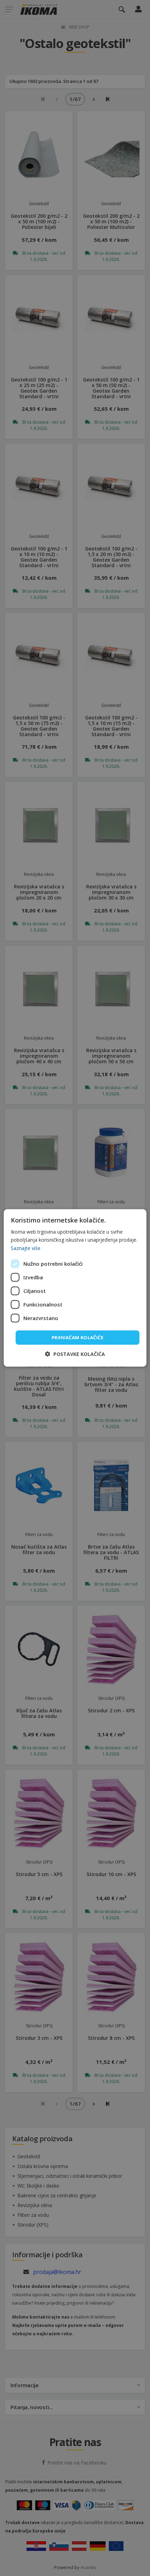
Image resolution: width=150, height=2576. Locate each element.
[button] (75, 1354)
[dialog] (75, 1288)
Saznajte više (26, 1248)
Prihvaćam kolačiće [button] (77, 1337)
